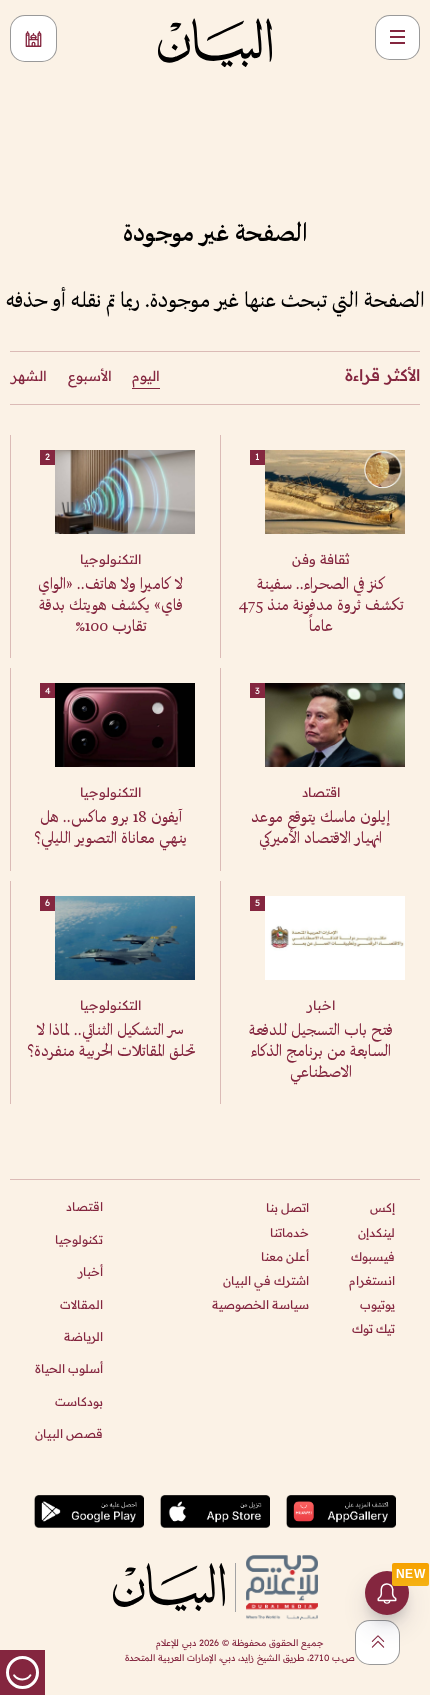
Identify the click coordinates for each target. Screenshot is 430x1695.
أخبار (90, 1271)
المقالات (81, 1304)
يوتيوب (377, 1304)
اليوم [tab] (146, 376)
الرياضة (83, 1336)
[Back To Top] (377, 1642)
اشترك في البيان (266, 1280)
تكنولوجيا (79, 1239)
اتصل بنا (287, 1207)
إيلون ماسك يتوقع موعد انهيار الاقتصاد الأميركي (320, 829)
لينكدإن (376, 1232)
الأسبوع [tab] (90, 376)
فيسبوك (373, 1256)
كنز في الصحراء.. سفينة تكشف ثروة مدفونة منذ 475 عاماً (321, 606)
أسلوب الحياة (69, 1368)
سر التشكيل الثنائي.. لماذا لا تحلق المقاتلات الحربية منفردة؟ (111, 1042)
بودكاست (79, 1401)
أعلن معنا (285, 1256)
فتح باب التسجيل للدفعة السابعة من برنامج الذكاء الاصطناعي (321, 1052)
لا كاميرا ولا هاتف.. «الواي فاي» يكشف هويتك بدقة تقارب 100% (110, 606)
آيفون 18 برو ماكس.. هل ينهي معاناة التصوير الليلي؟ (110, 829)
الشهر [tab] (29, 376)
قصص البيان (69, 1433)
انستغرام (372, 1280)
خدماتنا (289, 1232)
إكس (382, 1207)
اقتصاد (84, 1206)
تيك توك (373, 1328)
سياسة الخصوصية (260, 1304)
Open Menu (397, 37)
